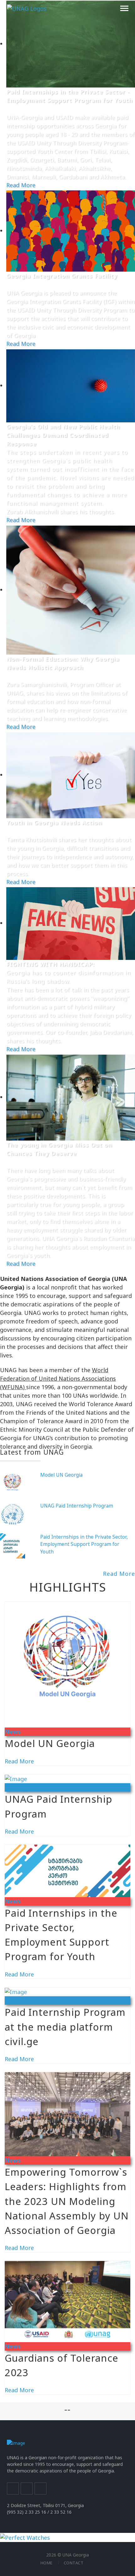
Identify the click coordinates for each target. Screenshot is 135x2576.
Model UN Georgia (61, 1475)
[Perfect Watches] (25, 2537)
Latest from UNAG (32, 1452)
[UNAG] (27, 8)
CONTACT (74, 2563)
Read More (21, 185)
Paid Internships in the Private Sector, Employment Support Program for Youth (84, 1544)
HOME (47, 2563)
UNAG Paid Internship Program (77, 1506)
